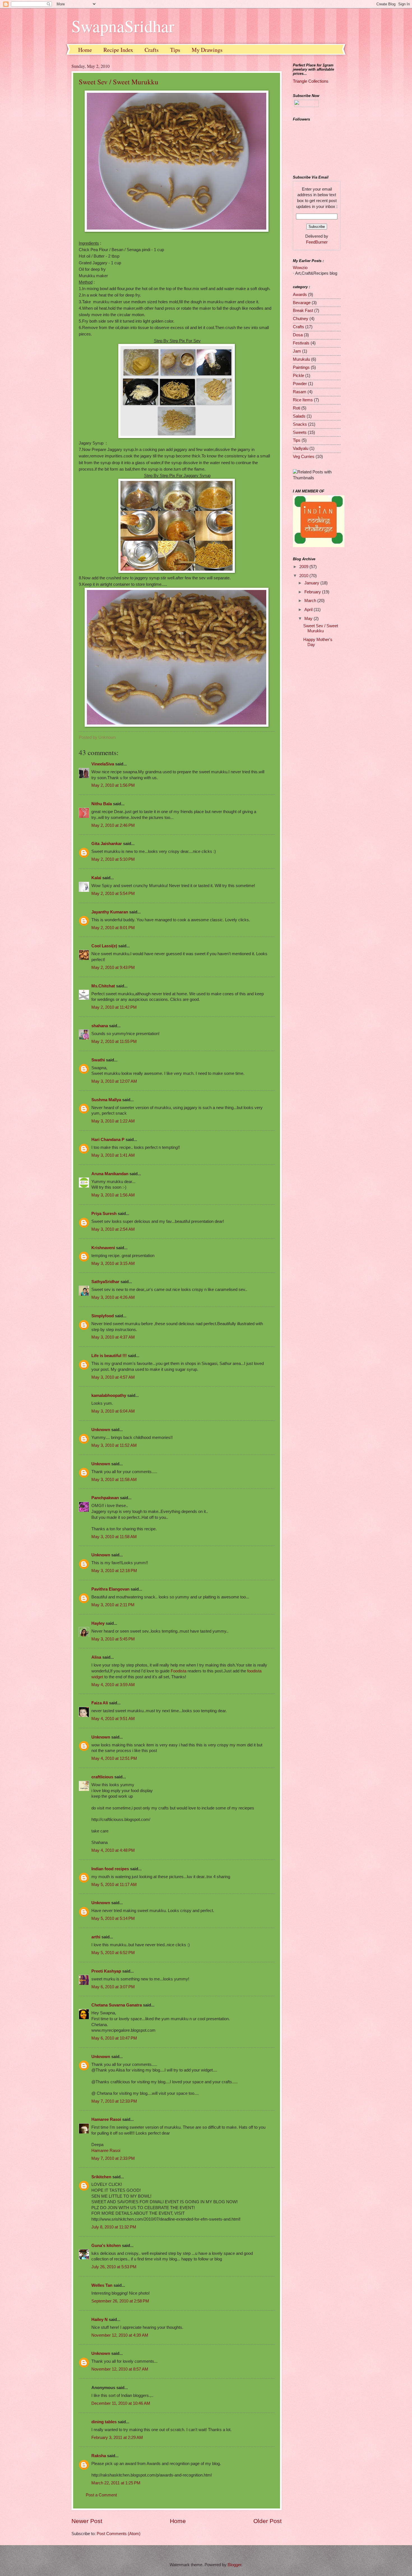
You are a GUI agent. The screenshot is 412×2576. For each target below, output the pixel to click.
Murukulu (301, 359)
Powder (300, 384)
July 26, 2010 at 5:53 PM (114, 2267)
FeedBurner (317, 242)
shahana (100, 1026)
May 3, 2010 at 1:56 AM (113, 1195)
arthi (96, 1937)
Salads (299, 416)
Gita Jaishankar (107, 844)
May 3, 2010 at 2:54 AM (113, 1229)
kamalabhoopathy (109, 1395)
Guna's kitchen (106, 2246)
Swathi (98, 1060)
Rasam (300, 392)
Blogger (234, 2565)
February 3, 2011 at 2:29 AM (117, 2438)
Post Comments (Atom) (119, 2534)
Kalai (96, 878)
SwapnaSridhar (123, 26)
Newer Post (87, 2521)
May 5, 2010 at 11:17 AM (114, 1885)
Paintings (301, 367)
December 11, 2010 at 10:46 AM (121, 2403)
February (313, 592)
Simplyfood (103, 1316)
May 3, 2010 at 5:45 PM (113, 1639)
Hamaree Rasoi (106, 2119)
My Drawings (207, 50)
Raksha (99, 2456)
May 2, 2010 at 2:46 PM (113, 825)
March (311, 601)
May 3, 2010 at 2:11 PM (113, 1605)
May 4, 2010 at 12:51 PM (114, 1758)
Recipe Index (118, 50)
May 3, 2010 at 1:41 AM (113, 1155)
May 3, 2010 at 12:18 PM (114, 1571)
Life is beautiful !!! (109, 1356)
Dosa (298, 335)
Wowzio (300, 268)
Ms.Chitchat (103, 986)
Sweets (300, 432)
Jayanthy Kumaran (110, 912)
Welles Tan (102, 2285)
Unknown (101, 1430)
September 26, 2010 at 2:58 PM (120, 2301)
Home (85, 50)
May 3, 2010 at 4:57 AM (113, 1377)
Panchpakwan (105, 1498)
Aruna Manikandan (110, 1174)
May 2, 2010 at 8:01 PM (113, 928)
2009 (304, 567)
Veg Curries (304, 457)
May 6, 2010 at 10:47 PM (114, 2038)
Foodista (179, 1671)
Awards (300, 295)
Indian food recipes (110, 1869)
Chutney (301, 319)
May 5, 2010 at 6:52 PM (113, 1953)
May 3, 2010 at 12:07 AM (114, 1081)
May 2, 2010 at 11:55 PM (114, 1041)
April (309, 610)
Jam (297, 351)
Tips (175, 50)
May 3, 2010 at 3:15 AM (113, 1263)
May (309, 619)
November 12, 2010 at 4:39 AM (120, 2335)
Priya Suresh (104, 1214)
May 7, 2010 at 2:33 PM (113, 2158)
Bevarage (302, 303)
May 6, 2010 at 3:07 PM (113, 1987)
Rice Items (303, 400)
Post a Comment (101, 2495)
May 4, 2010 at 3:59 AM (113, 1685)
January (312, 583)
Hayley (98, 1623)
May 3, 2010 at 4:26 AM (113, 1297)
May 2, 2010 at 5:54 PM (113, 894)
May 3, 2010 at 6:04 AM (113, 1411)
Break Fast (303, 311)
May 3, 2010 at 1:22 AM (113, 1121)
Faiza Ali (100, 1703)
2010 (304, 576)
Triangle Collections (311, 81)
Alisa (96, 1657)
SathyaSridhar (105, 1282)
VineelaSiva (103, 764)
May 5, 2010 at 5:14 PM (113, 1918)
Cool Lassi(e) (104, 946)
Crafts (152, 50)
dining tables (104, 2422)
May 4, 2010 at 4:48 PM (113, 1850)
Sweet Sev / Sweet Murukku (119, 82)
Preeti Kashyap (106, 1971)
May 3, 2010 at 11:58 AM (114, 1480)
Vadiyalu (301, 448)
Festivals (301, 343)
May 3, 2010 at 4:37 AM (113, 1337)
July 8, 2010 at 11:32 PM (114, 2227)
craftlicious (102, 1777)
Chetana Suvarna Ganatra (117, 2005)
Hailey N (99, 2320)
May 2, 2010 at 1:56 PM (113, 785)
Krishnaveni (103, 1248)
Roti (297, 408)
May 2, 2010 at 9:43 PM (113, 968)
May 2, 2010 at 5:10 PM (113, 859)
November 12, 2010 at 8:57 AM (120, 2369)
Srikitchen (101, 2177)
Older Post (268, 2521)
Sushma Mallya (106, 1100)
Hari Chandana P (108, 1140)
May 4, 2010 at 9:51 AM (113, 1719)
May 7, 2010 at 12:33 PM (114, 2101)
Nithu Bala (102, 804)
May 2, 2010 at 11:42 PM (114, 1007)
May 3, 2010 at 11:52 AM (114, 1445)
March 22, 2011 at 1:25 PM (116, 2483)
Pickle (298, 376)
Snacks (300, 424)
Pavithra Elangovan (110, 1589)
